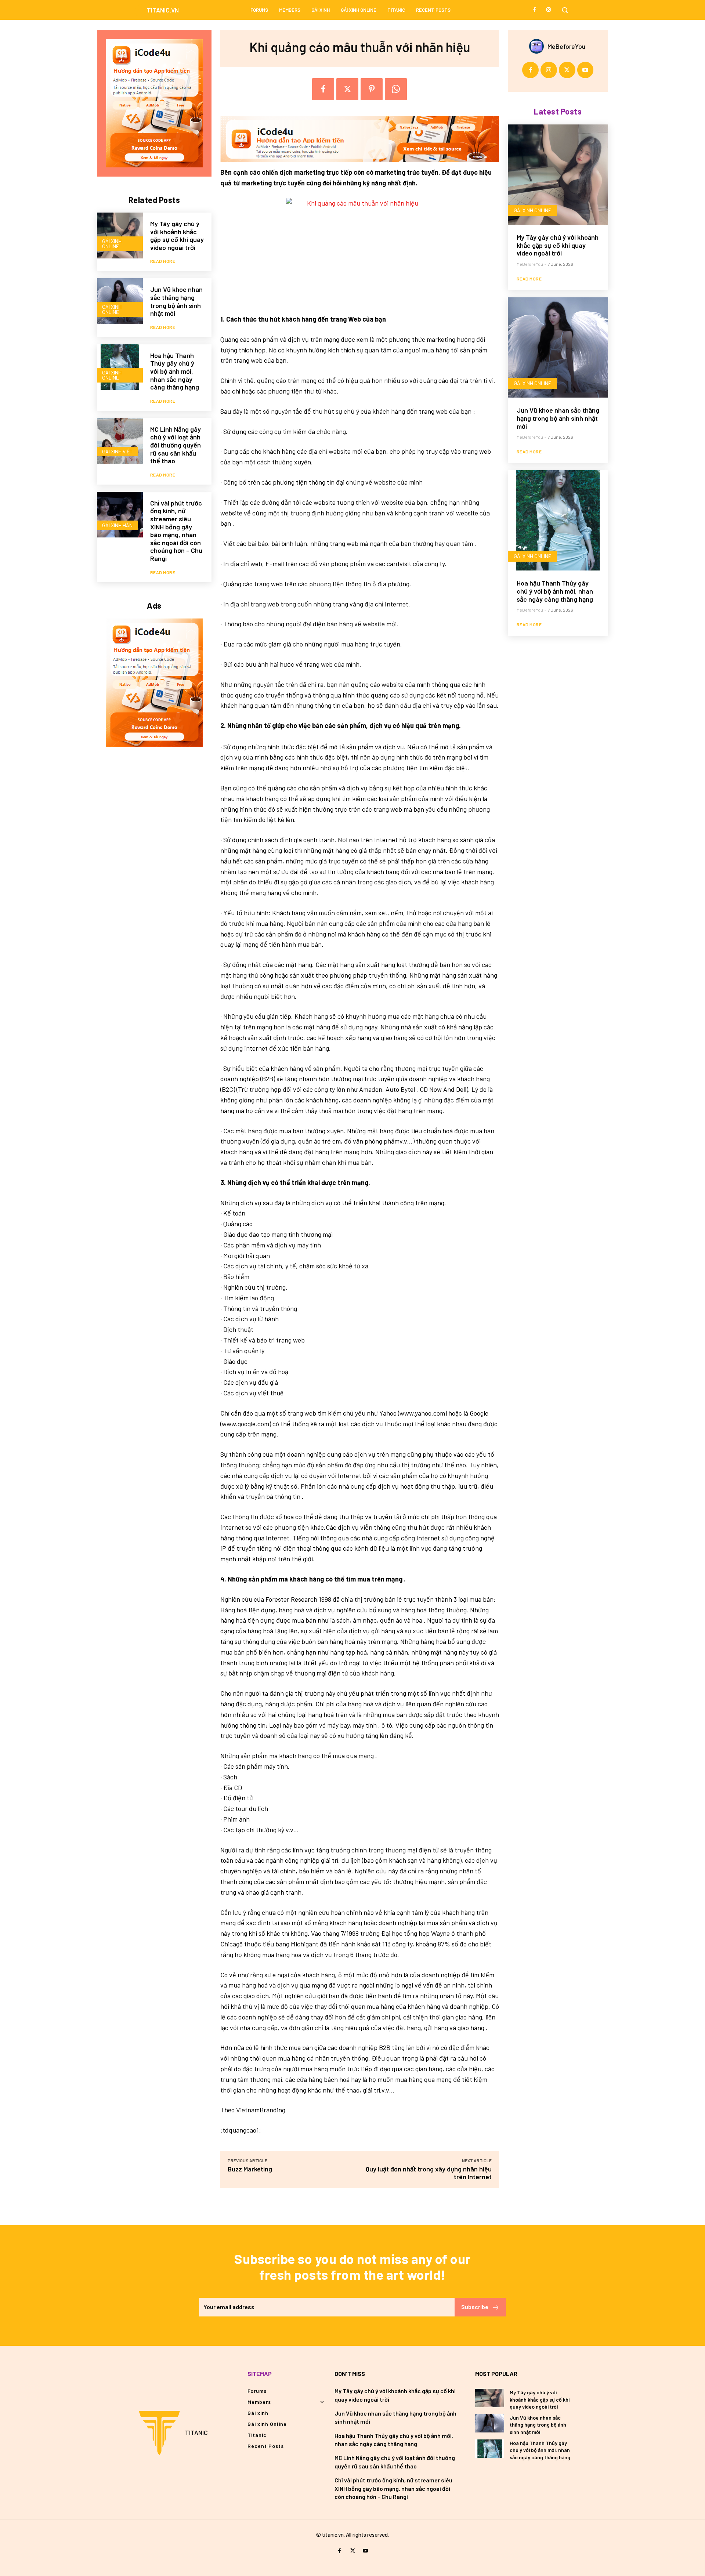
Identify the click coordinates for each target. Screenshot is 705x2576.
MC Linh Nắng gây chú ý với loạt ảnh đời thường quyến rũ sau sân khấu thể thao (176, 445)
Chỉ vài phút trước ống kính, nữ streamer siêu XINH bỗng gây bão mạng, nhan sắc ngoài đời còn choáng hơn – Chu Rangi (176, 531)
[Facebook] (535, 10)
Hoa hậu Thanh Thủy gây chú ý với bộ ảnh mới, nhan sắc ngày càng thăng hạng (175, 371)
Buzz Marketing (250, 2169)
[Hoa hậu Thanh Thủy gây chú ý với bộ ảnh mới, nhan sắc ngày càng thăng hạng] (120, 367)
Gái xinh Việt (117, 451)
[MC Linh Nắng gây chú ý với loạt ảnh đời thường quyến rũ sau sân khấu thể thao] (120, 441)
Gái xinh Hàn (117, 525)
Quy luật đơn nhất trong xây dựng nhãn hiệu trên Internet (429, 2173)
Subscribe (475, 2307)
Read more (163, 261)
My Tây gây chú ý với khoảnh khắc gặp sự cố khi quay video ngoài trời (177, 236)
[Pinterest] (372, 89)
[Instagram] (549, 10)
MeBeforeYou (566, 46)
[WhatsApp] (396, 89)
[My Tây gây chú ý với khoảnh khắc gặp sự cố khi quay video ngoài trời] (120, 236)
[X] (347, 89)
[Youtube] (585, 70)
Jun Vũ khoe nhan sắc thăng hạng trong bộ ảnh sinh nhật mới (176, 301)
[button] (565, 10)
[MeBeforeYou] (538, 46)
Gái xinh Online (112, 244)
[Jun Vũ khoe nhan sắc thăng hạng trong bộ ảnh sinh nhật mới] (120, 301)
